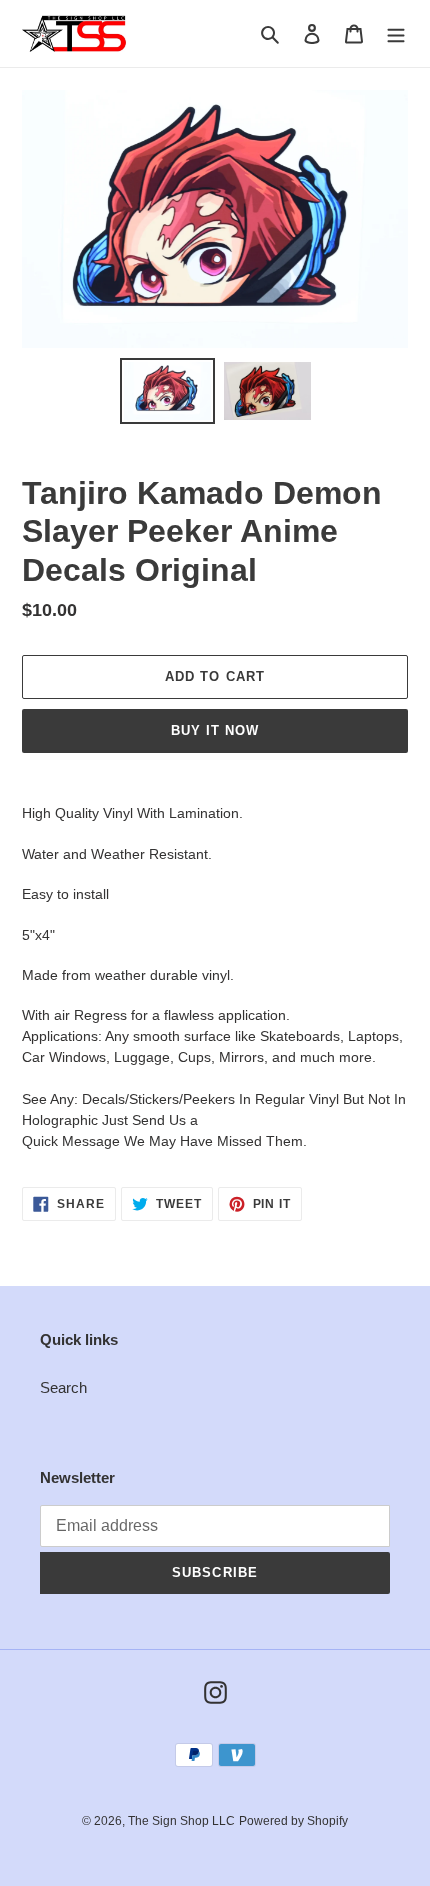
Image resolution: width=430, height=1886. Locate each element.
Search (63, 1387)
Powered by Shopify (293, 1821)
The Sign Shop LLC (181, 1821)
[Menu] (396, 33)
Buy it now (215, 730)
